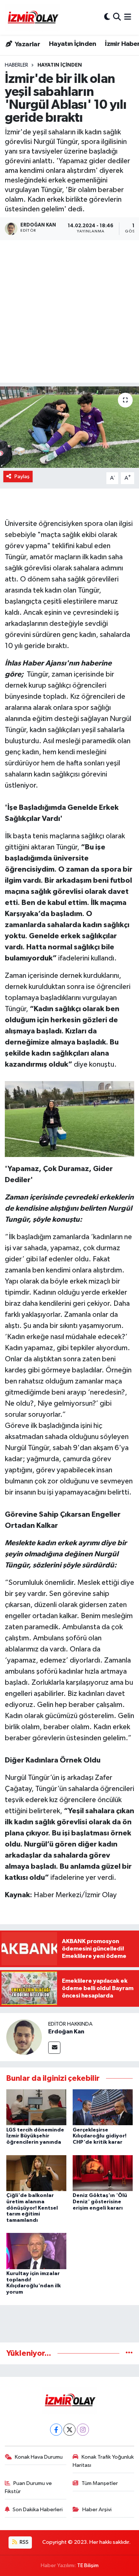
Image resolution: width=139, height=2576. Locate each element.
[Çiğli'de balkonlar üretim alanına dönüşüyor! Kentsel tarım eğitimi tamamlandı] (36, 2173)
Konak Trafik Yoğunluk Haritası (103, 2461)
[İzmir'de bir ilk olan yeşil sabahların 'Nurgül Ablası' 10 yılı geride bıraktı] (69, 427)
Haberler (16, 65)
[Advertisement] (69, 313)
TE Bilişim (88, 2565)
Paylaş (22, 477)
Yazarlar (27, 44)
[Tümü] (129, 2353)
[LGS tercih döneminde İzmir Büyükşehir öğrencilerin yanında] (36, 2107)
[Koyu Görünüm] (107, 17)
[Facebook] (56, 2430)
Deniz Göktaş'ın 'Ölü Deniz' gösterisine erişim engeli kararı (100, 2202)
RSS (24, 2542)
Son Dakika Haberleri (38, 2510)
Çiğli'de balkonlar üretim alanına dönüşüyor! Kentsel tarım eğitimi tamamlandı (32, 2208)
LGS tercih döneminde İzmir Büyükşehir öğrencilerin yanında (35, 2136)
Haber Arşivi (97, 2510)
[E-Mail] (54, 2048)
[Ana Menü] (128, 17)
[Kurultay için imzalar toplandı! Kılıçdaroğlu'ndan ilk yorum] (36, 2251)
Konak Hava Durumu (39, 2457)
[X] (69, 2430)
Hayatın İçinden (73, 44)
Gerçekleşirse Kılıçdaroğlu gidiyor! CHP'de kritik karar (100, 2136)
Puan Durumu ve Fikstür (29, 2487)
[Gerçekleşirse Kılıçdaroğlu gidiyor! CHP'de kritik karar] (103, 2107)
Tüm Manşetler (100, 2483)
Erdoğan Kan (66, 2032)
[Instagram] (83, 2430)
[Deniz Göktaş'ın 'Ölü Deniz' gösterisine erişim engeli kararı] (103, 2173)
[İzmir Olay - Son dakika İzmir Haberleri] (33, 17)
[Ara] (117, 17)
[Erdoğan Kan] (24, 2037)
